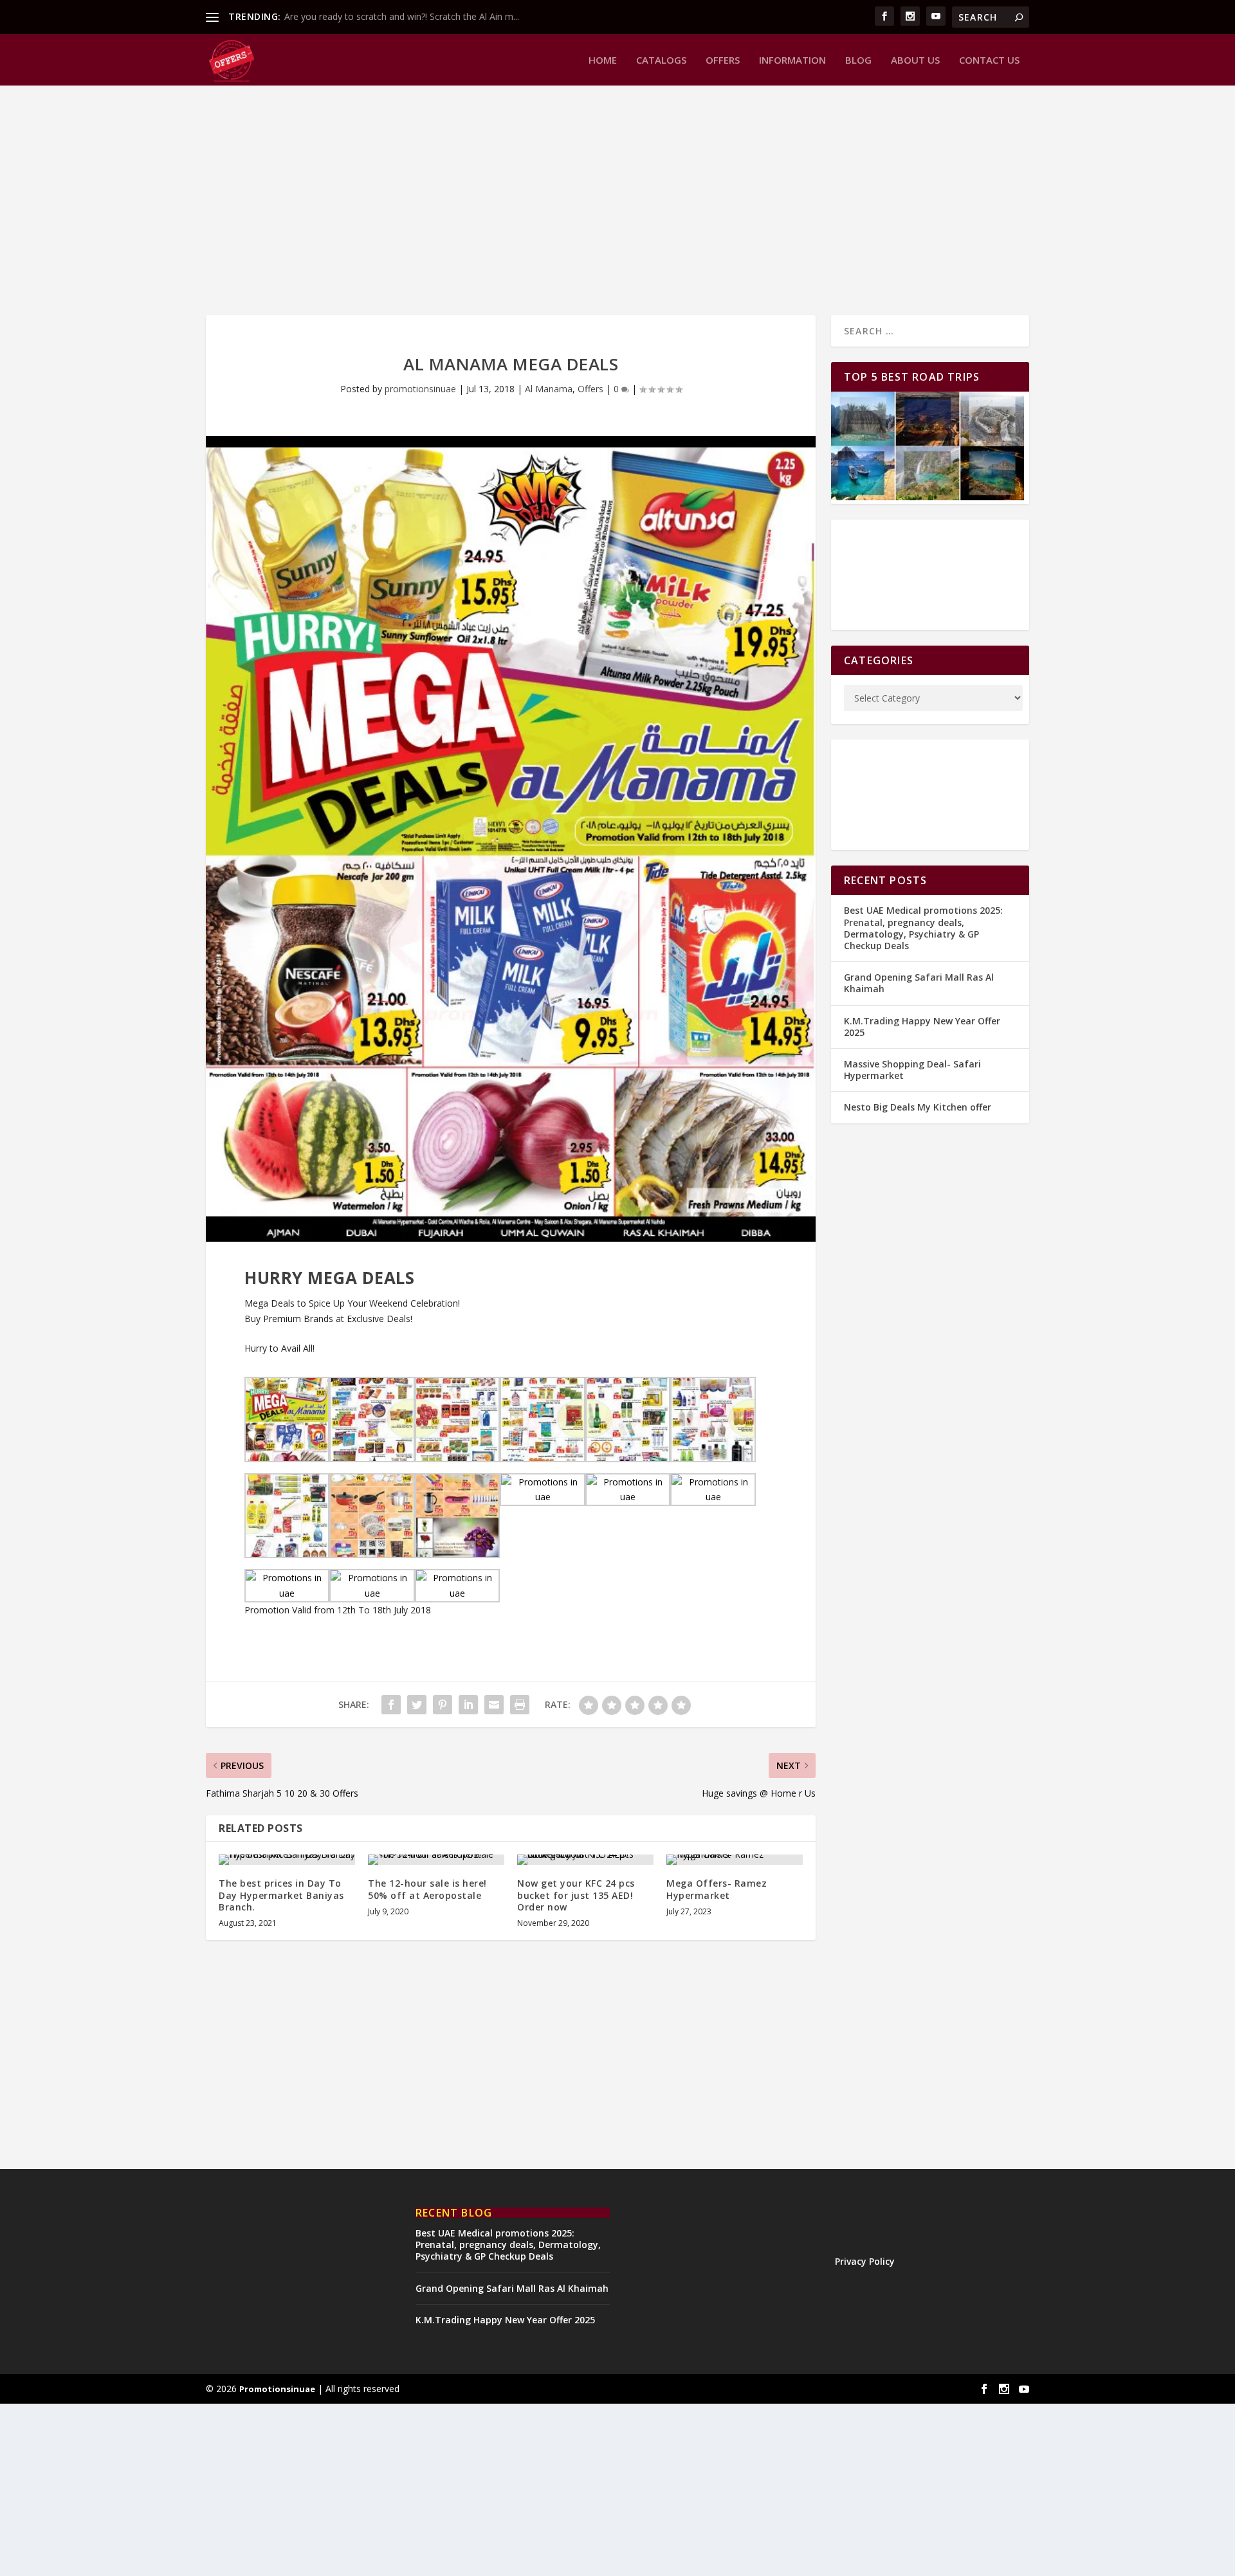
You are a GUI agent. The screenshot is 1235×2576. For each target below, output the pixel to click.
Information (792, 60)
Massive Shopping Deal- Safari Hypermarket (912, 1070)
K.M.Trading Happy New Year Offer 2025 (922, 1027)
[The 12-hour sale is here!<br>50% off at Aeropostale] (436, 1860)
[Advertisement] (592, 199)
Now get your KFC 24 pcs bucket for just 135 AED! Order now (576, 1895)
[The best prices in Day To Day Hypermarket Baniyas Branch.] (287, 1860)
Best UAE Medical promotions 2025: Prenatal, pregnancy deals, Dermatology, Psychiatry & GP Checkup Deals (923, 928)
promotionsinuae (420, 389)
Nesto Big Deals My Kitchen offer (918, 1107)
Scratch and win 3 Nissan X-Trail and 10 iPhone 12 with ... (403, 16)
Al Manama (549, 389)
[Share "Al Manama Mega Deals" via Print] (520, 1705)
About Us (915, 60)
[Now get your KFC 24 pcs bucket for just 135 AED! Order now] (585, 1860)
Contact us (989, 60)
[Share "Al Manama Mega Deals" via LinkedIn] (468, 1705)
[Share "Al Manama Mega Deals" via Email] (494, 1705)
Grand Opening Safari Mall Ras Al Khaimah (919, 983)
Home (603, 60)
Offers (723, 60)
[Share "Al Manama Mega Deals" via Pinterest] (443, 1705)
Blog (858, 60)
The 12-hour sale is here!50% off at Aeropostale (427, 1889)
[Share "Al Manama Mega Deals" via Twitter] (417, 1705)
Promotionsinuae (277, 2389)
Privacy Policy (865, 2261)
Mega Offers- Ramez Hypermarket (717, 1889)
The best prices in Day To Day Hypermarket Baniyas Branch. (281, 1895)
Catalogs (661, 60)
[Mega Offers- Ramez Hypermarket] (735, 1860)
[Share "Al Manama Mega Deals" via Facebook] (391, 1705)
